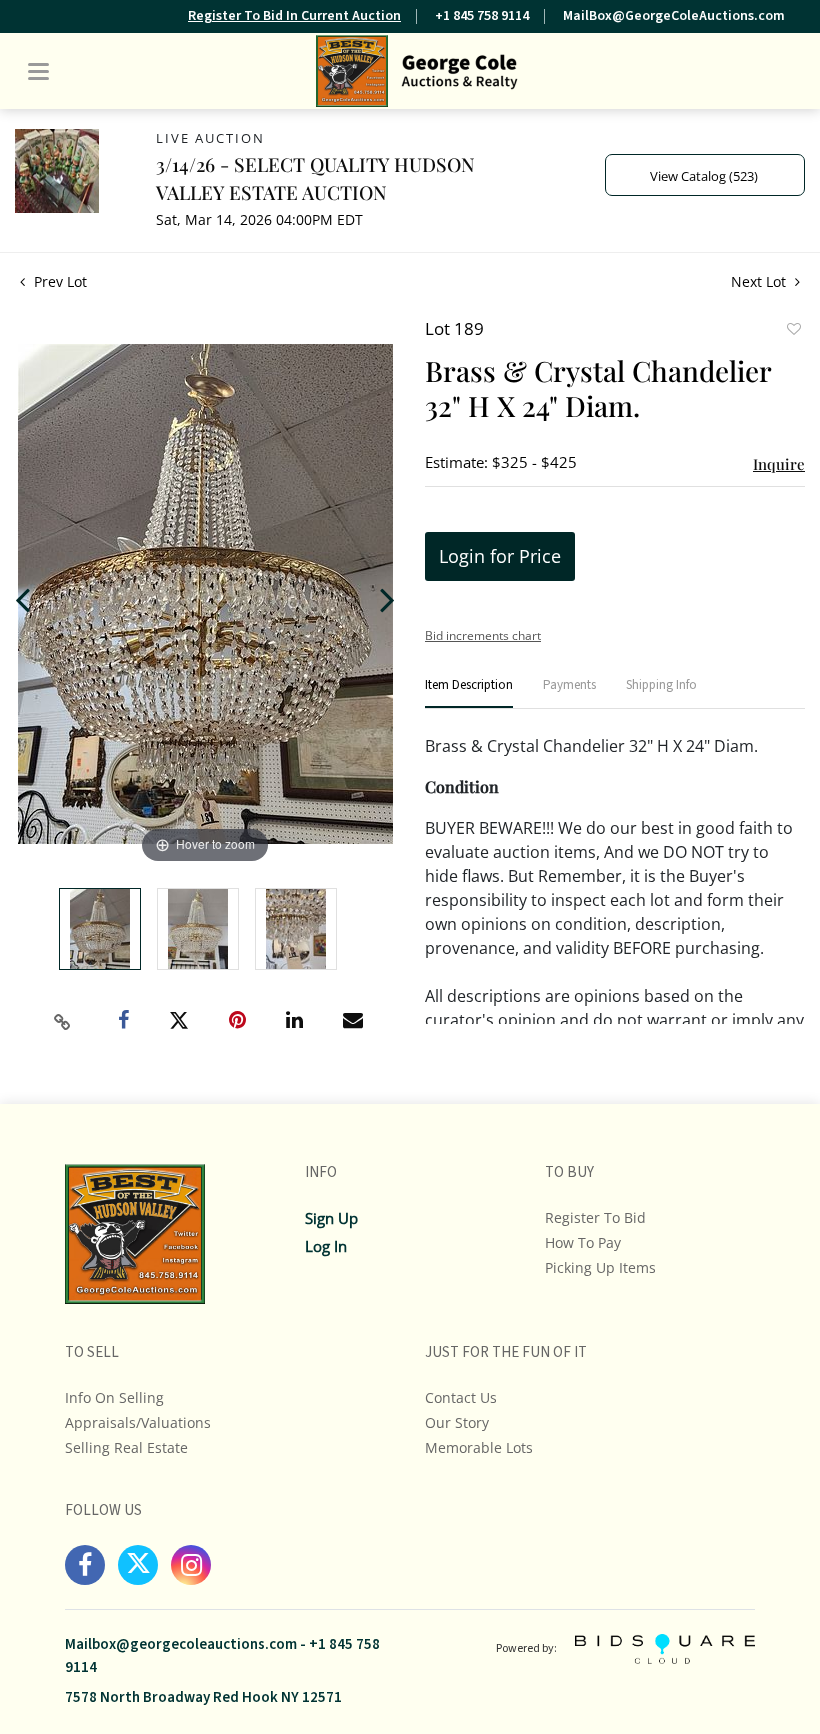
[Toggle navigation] (38, 71)
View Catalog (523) (704, 176)
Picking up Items (600, 1267)
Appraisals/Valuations (138, 1422)
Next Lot (760, 281)
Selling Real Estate (126, 1447)
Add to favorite (793, 331)
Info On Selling (114, 1397)
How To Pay (583, 1242)
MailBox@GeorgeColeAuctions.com (674, 16)
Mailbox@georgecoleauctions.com (181, 1644)
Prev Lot (58, 281)
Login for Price (500, 556)
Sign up (331, 1218)
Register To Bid (595, 1217)
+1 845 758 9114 (482, 16)
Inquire (779, 464)
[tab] (469, 693)
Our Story (457, 1422)
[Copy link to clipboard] (63, 1022)
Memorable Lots (479, 1447)
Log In (326, 1246)
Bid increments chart (483, 635)
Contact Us (461, 1397)
